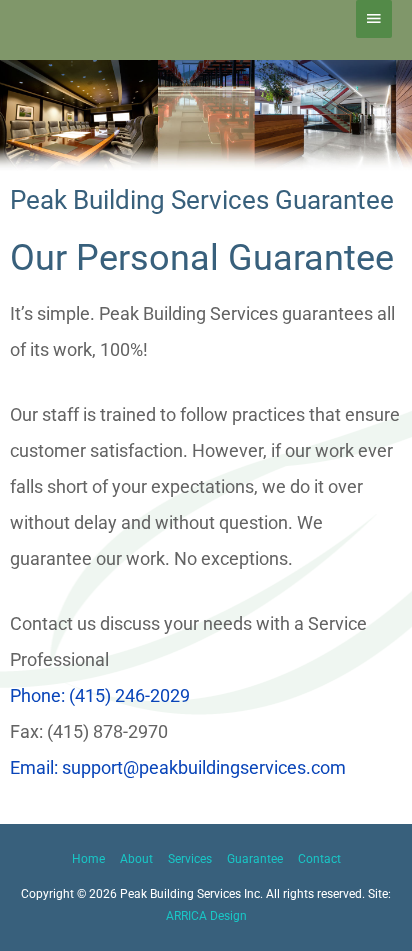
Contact (319, 859)
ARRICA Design (206, 916)
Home (88, 859)
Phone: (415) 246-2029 (100, 695)
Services (190, 859)
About (136, 859)
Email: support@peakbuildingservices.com (178, 767)
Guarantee (255, 859)
